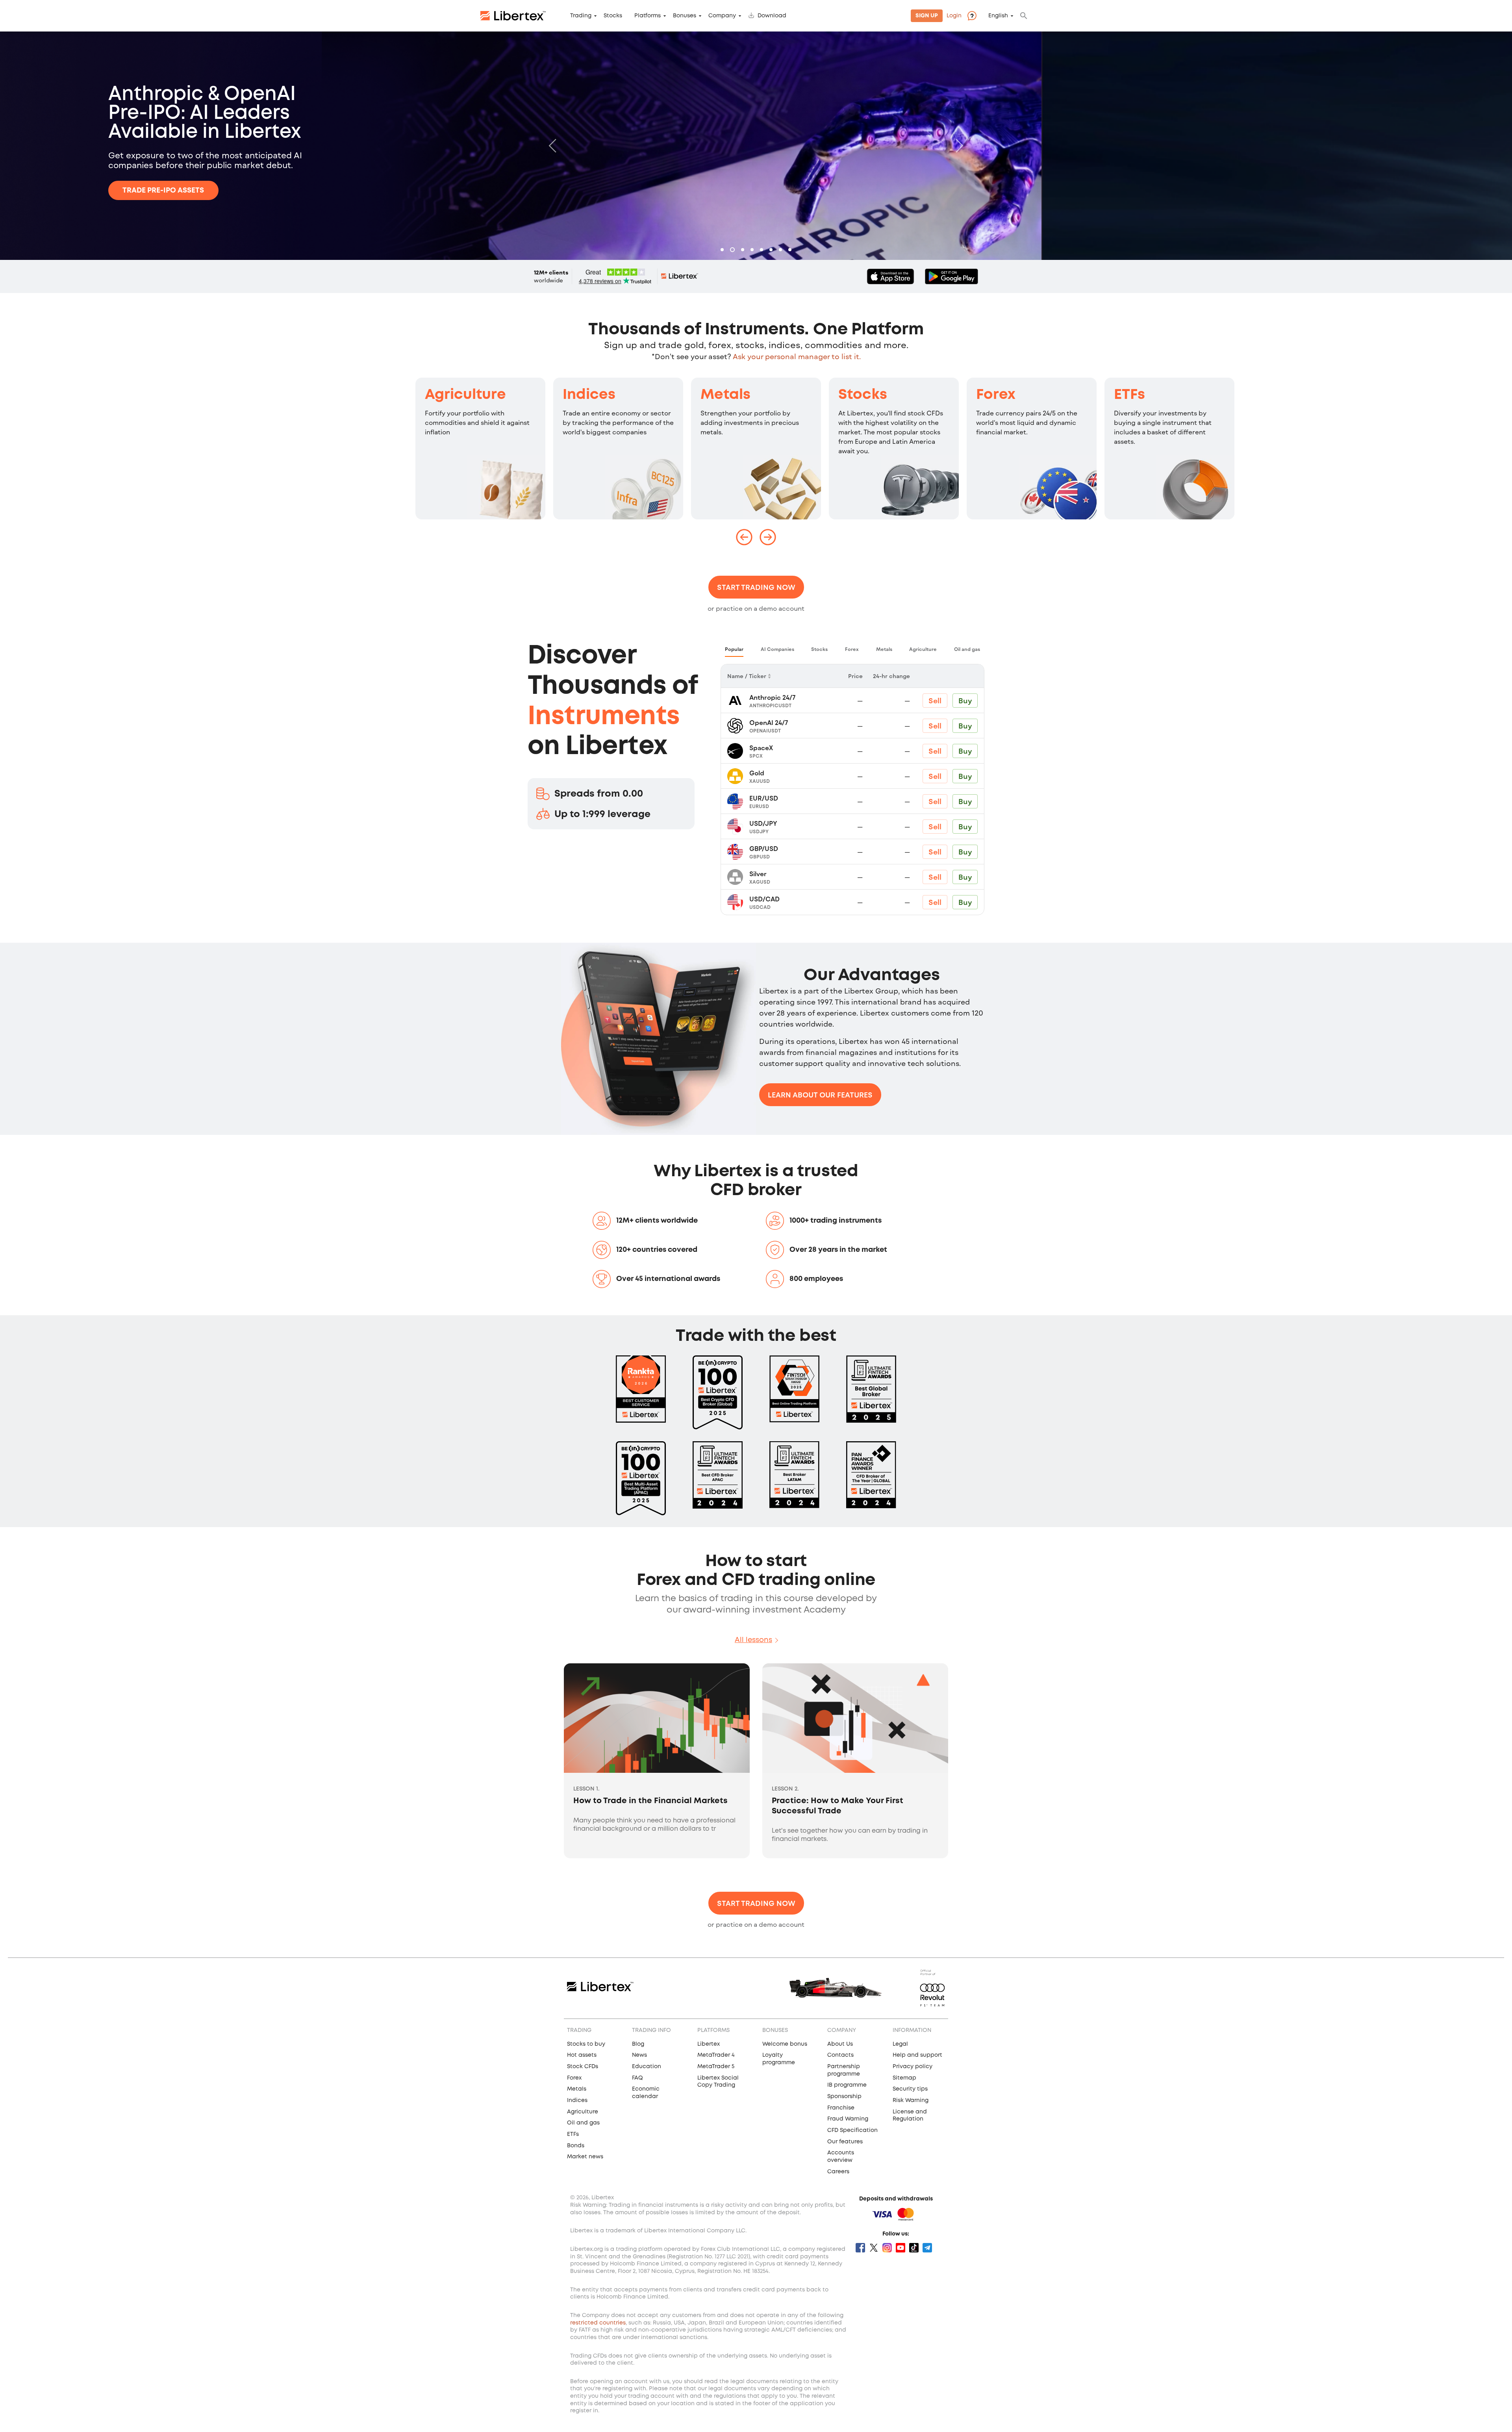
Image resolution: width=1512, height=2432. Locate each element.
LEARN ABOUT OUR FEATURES (820, 1095)
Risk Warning (911, 2100)
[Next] (958, 146)
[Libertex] (513, 16)
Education (647, 2067)
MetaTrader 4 (716, 2055)
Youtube (901, 2248)
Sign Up (927, 16)
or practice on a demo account (756, 608)
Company (722, 16)
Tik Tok (914, 2248)
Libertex (709, 2044)
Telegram (927, 2248)
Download (772, 16)
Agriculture (465, 395)
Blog (638, 2044)
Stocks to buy (586, 2044)
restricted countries (598, 2323)
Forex (996, 395)
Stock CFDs (583, 2067)
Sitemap (904, 2078)
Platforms (648, 16)
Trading (581, 16)
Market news (585, 2157)
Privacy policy (913, 2067)
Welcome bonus (785, 2044)
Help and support (917, 2055)
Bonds (576, 2146)
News (639, 2055)
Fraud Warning (848, 2119)
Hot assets (582, 2055)
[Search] (1024, 16)
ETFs (1129, 395)
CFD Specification (852, 2130)
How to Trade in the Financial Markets (650, 1801)
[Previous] (554, 146)
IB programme (847, 2085)
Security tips (910, 2089)
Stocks (613, 16)
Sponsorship (844, 2096)
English (998, 16)
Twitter (874, 2248)
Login (954, 16)
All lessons (753, 1640)
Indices (589, 395)
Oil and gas (583, 2123)
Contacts (840, 2055)
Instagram (887, 2248)
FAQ (637, 2078)
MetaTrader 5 (716, 2067)
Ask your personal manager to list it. (797, 356)
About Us (840, 2044)
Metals (725, 395)
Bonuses (685, 16)
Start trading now (756, 587)
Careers (838, 2172)
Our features (845, 2142)
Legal (900, 2044)
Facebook (860, 2248)
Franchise (841, 2108)
